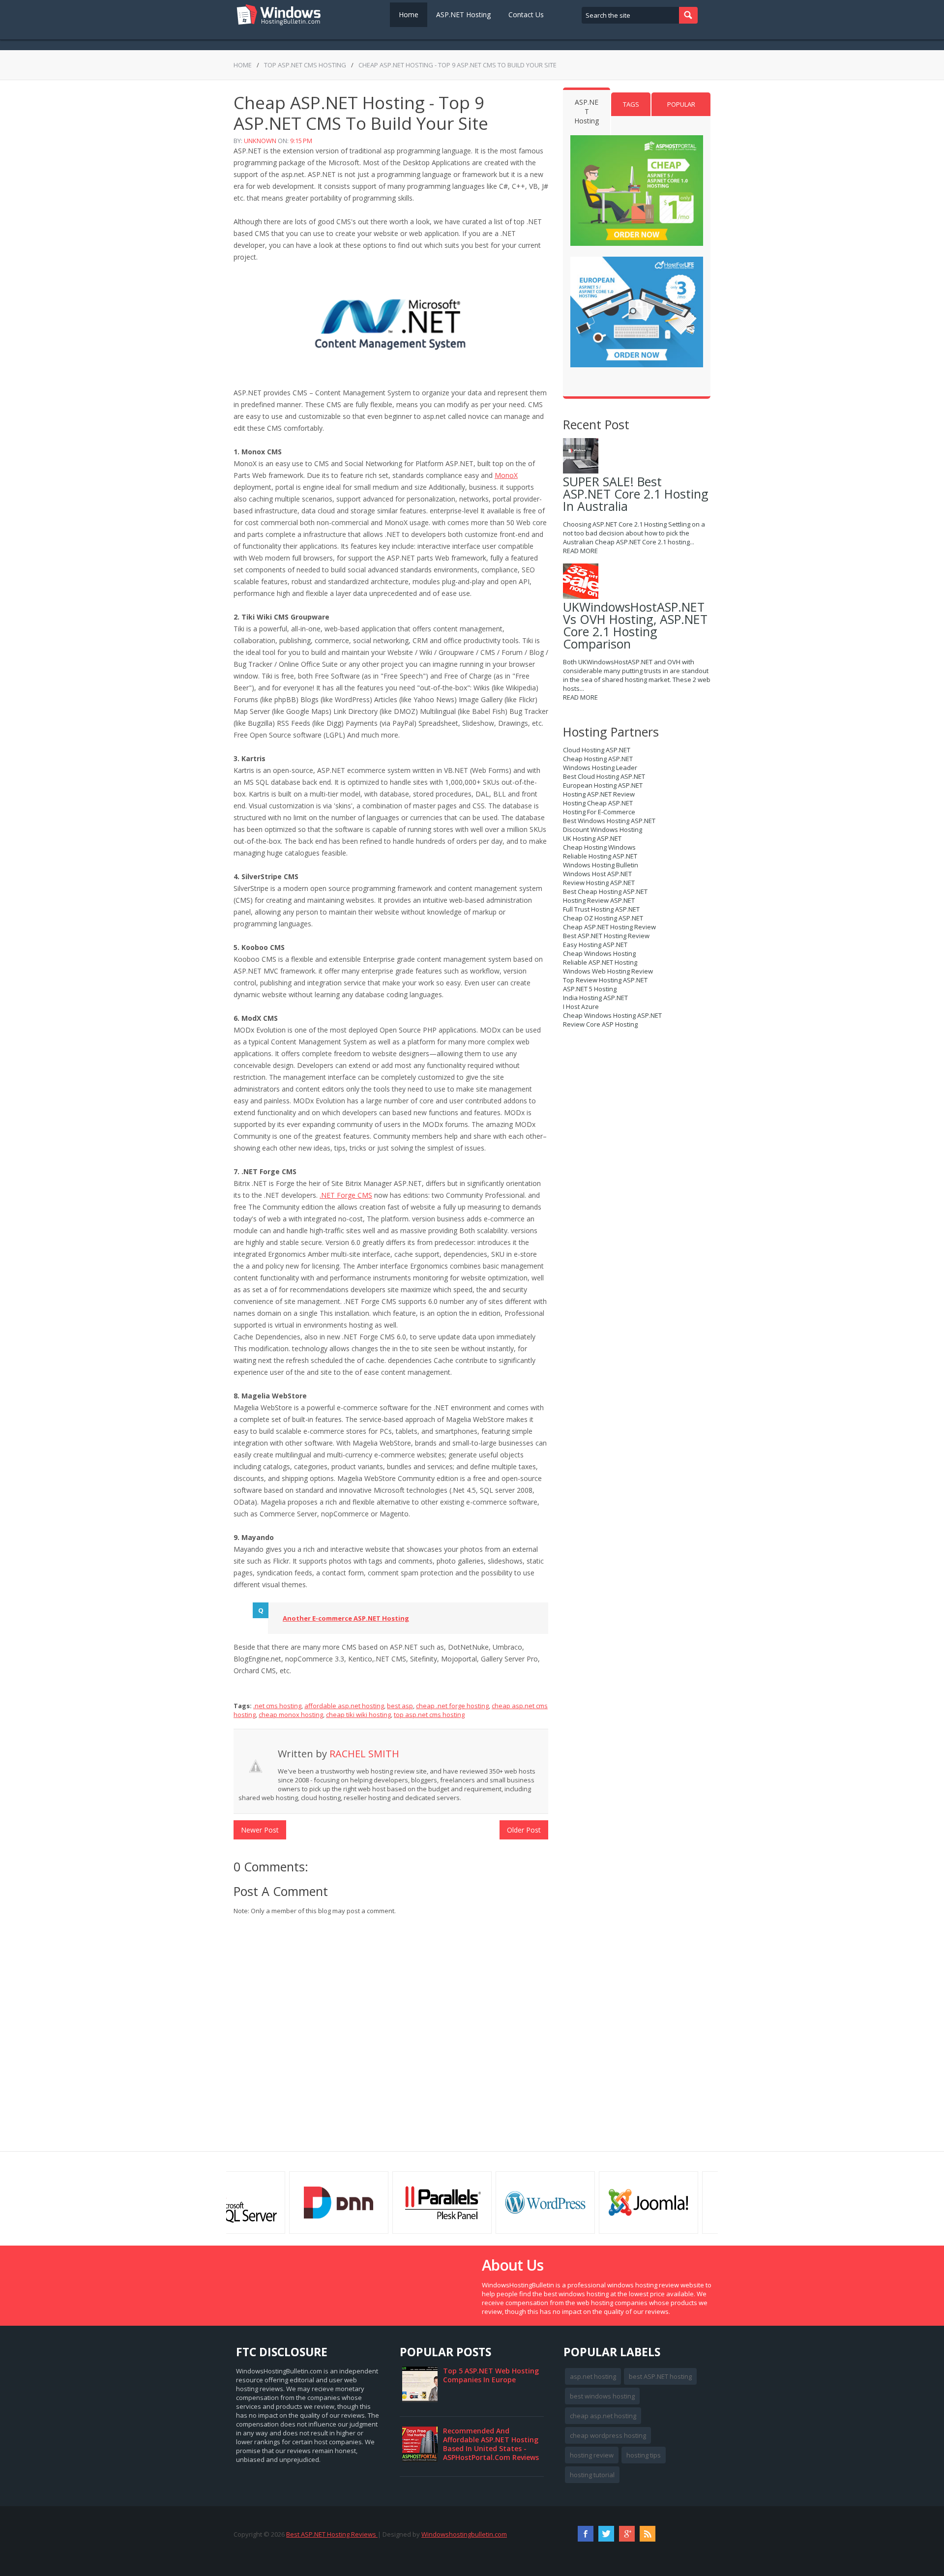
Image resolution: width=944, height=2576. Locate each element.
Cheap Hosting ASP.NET (598, 759)
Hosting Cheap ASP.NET (598, 803)
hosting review (592, 2455)
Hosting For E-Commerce (599, 812)
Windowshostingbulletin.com (464, 2534)
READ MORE (580, 551)
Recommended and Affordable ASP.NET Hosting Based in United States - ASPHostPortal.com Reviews (491, 2444)
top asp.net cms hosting (305, 65)
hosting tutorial (592, 2475)
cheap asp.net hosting (603, 2416)
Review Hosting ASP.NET (599, 883)
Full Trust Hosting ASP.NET (601, 909)
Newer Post (260, 1830)
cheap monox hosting (291, 1715)
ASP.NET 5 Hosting (590, 989)
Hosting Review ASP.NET (599, 900)
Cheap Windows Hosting (599, 953)
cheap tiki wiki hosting (358, 1715)
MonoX (506, 475)
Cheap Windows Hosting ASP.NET (612, 1015)
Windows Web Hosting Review (608, 971)
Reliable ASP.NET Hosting (600, 962)
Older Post (524, 1830)
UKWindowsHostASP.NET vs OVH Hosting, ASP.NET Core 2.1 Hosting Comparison (635, 625)
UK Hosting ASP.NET (592, 838)
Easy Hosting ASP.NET (595, 945)
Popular (681, 104)
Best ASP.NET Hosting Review (606, 936)
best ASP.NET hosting (660, 2376)
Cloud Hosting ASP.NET (597, 750)
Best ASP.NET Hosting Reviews (332, 2534)
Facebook (586, 2534)
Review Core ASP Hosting (600, 1024)
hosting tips (644, 2455)
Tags (631, 104)
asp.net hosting (593, 2376)
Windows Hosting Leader (600, 768)
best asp (400, 1706)
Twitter (606, 2534)
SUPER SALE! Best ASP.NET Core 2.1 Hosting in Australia (636, 494)
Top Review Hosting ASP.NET (605, 980)
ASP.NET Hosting (463, 15)
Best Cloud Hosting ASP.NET (604, 776)
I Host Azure (581, 1007)
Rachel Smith (364, 1754)
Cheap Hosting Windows (599, 847)
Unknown (260, 141)
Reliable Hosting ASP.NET (600, 856)
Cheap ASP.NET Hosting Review (609, 927)
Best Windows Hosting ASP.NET (609, 821)
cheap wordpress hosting (608, 2435)
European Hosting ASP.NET (603, 785)
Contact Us (526, 15)
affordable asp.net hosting (344, 1706)
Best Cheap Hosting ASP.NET (605, 891)
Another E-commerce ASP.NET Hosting (346, 1618)
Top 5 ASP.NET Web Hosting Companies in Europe (491, 2375)
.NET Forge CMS (346, 1195)
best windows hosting (602, 2396)
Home (409, 15)
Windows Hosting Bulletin (601, 865)
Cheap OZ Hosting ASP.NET (603, 918)
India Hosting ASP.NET (595, 998)
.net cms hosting (277, 1706)
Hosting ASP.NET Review (599, 794)
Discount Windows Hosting (603, 829)
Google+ (627, 2534)
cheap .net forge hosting (452, 1706)
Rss (648, 2534)
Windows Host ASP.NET (597, 874)
